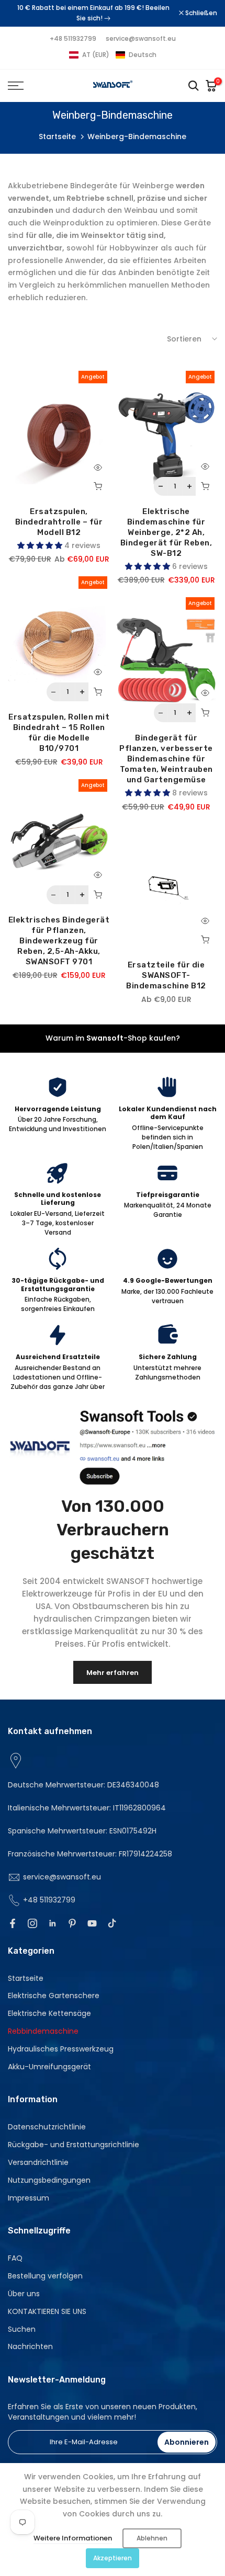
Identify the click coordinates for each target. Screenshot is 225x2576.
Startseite (57, 136)
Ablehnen (152, 2538)
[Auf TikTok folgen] (112, 1923)
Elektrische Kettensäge (49, 2013)
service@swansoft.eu (141, 38)
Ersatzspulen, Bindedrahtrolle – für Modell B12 (59, 522)
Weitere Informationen (73, 2538)
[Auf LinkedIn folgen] (52, 1923)
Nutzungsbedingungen (49, 2180)
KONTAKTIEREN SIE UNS (47, 2311)
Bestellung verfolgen (45, 2276)
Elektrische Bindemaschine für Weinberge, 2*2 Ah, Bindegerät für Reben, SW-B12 (166, 532)
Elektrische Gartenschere (54, 1996)
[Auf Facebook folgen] (13, 1923)
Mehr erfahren (113, 1673)
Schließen (200, 13)
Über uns (24, 2294)
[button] (113, 55)
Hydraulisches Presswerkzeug (61, 2049)
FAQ (15, 2258)
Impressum (29, 2198)
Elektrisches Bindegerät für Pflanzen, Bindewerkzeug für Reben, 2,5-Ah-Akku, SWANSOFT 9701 (59, 941)
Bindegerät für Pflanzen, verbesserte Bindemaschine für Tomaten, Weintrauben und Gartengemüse (166, 759)
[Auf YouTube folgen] (92, 1923)
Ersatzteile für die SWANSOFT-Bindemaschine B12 (166, 975)
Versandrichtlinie (38, 2162)
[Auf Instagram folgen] (32, 1923)
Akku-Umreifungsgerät (49, 2067)
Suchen (22, 2329)
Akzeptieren (113, 2558)
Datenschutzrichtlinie (47, 2127)
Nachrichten (30, 2346)
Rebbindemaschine (43, 2031)
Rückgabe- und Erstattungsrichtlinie (74, 2145)
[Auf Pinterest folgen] (72, 1923)
